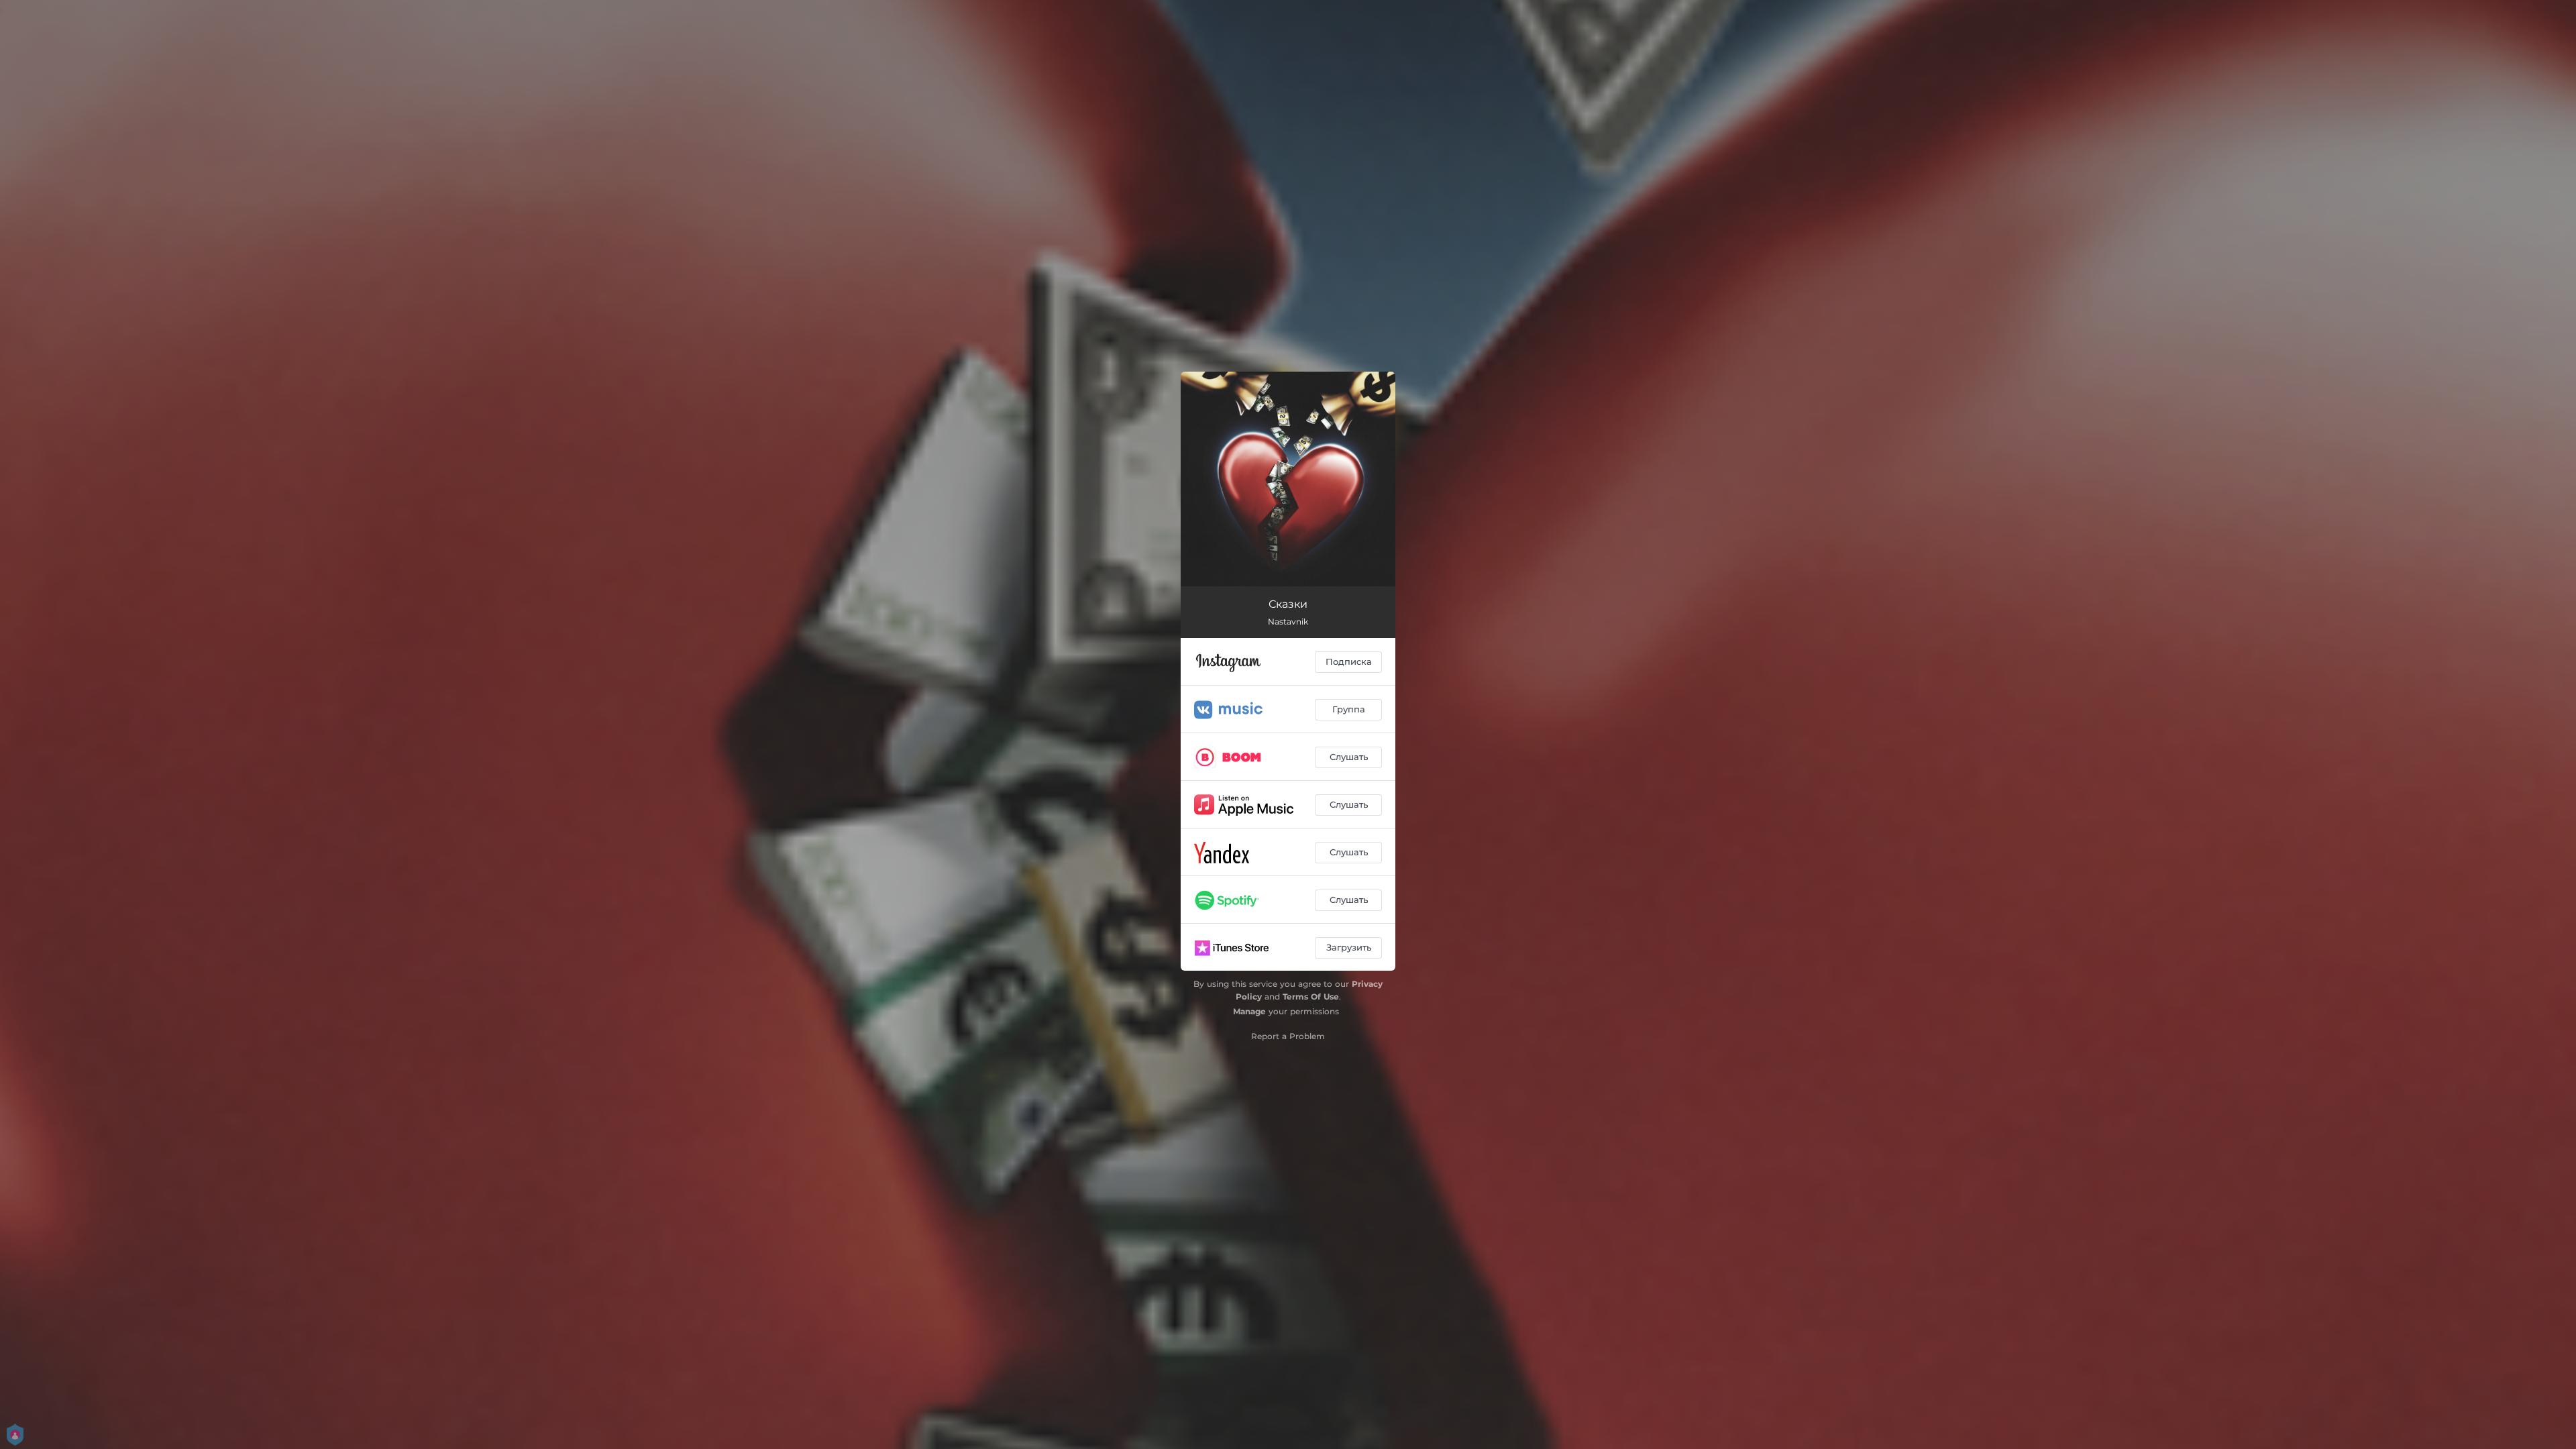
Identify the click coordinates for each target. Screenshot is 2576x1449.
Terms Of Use (1311, 997)
